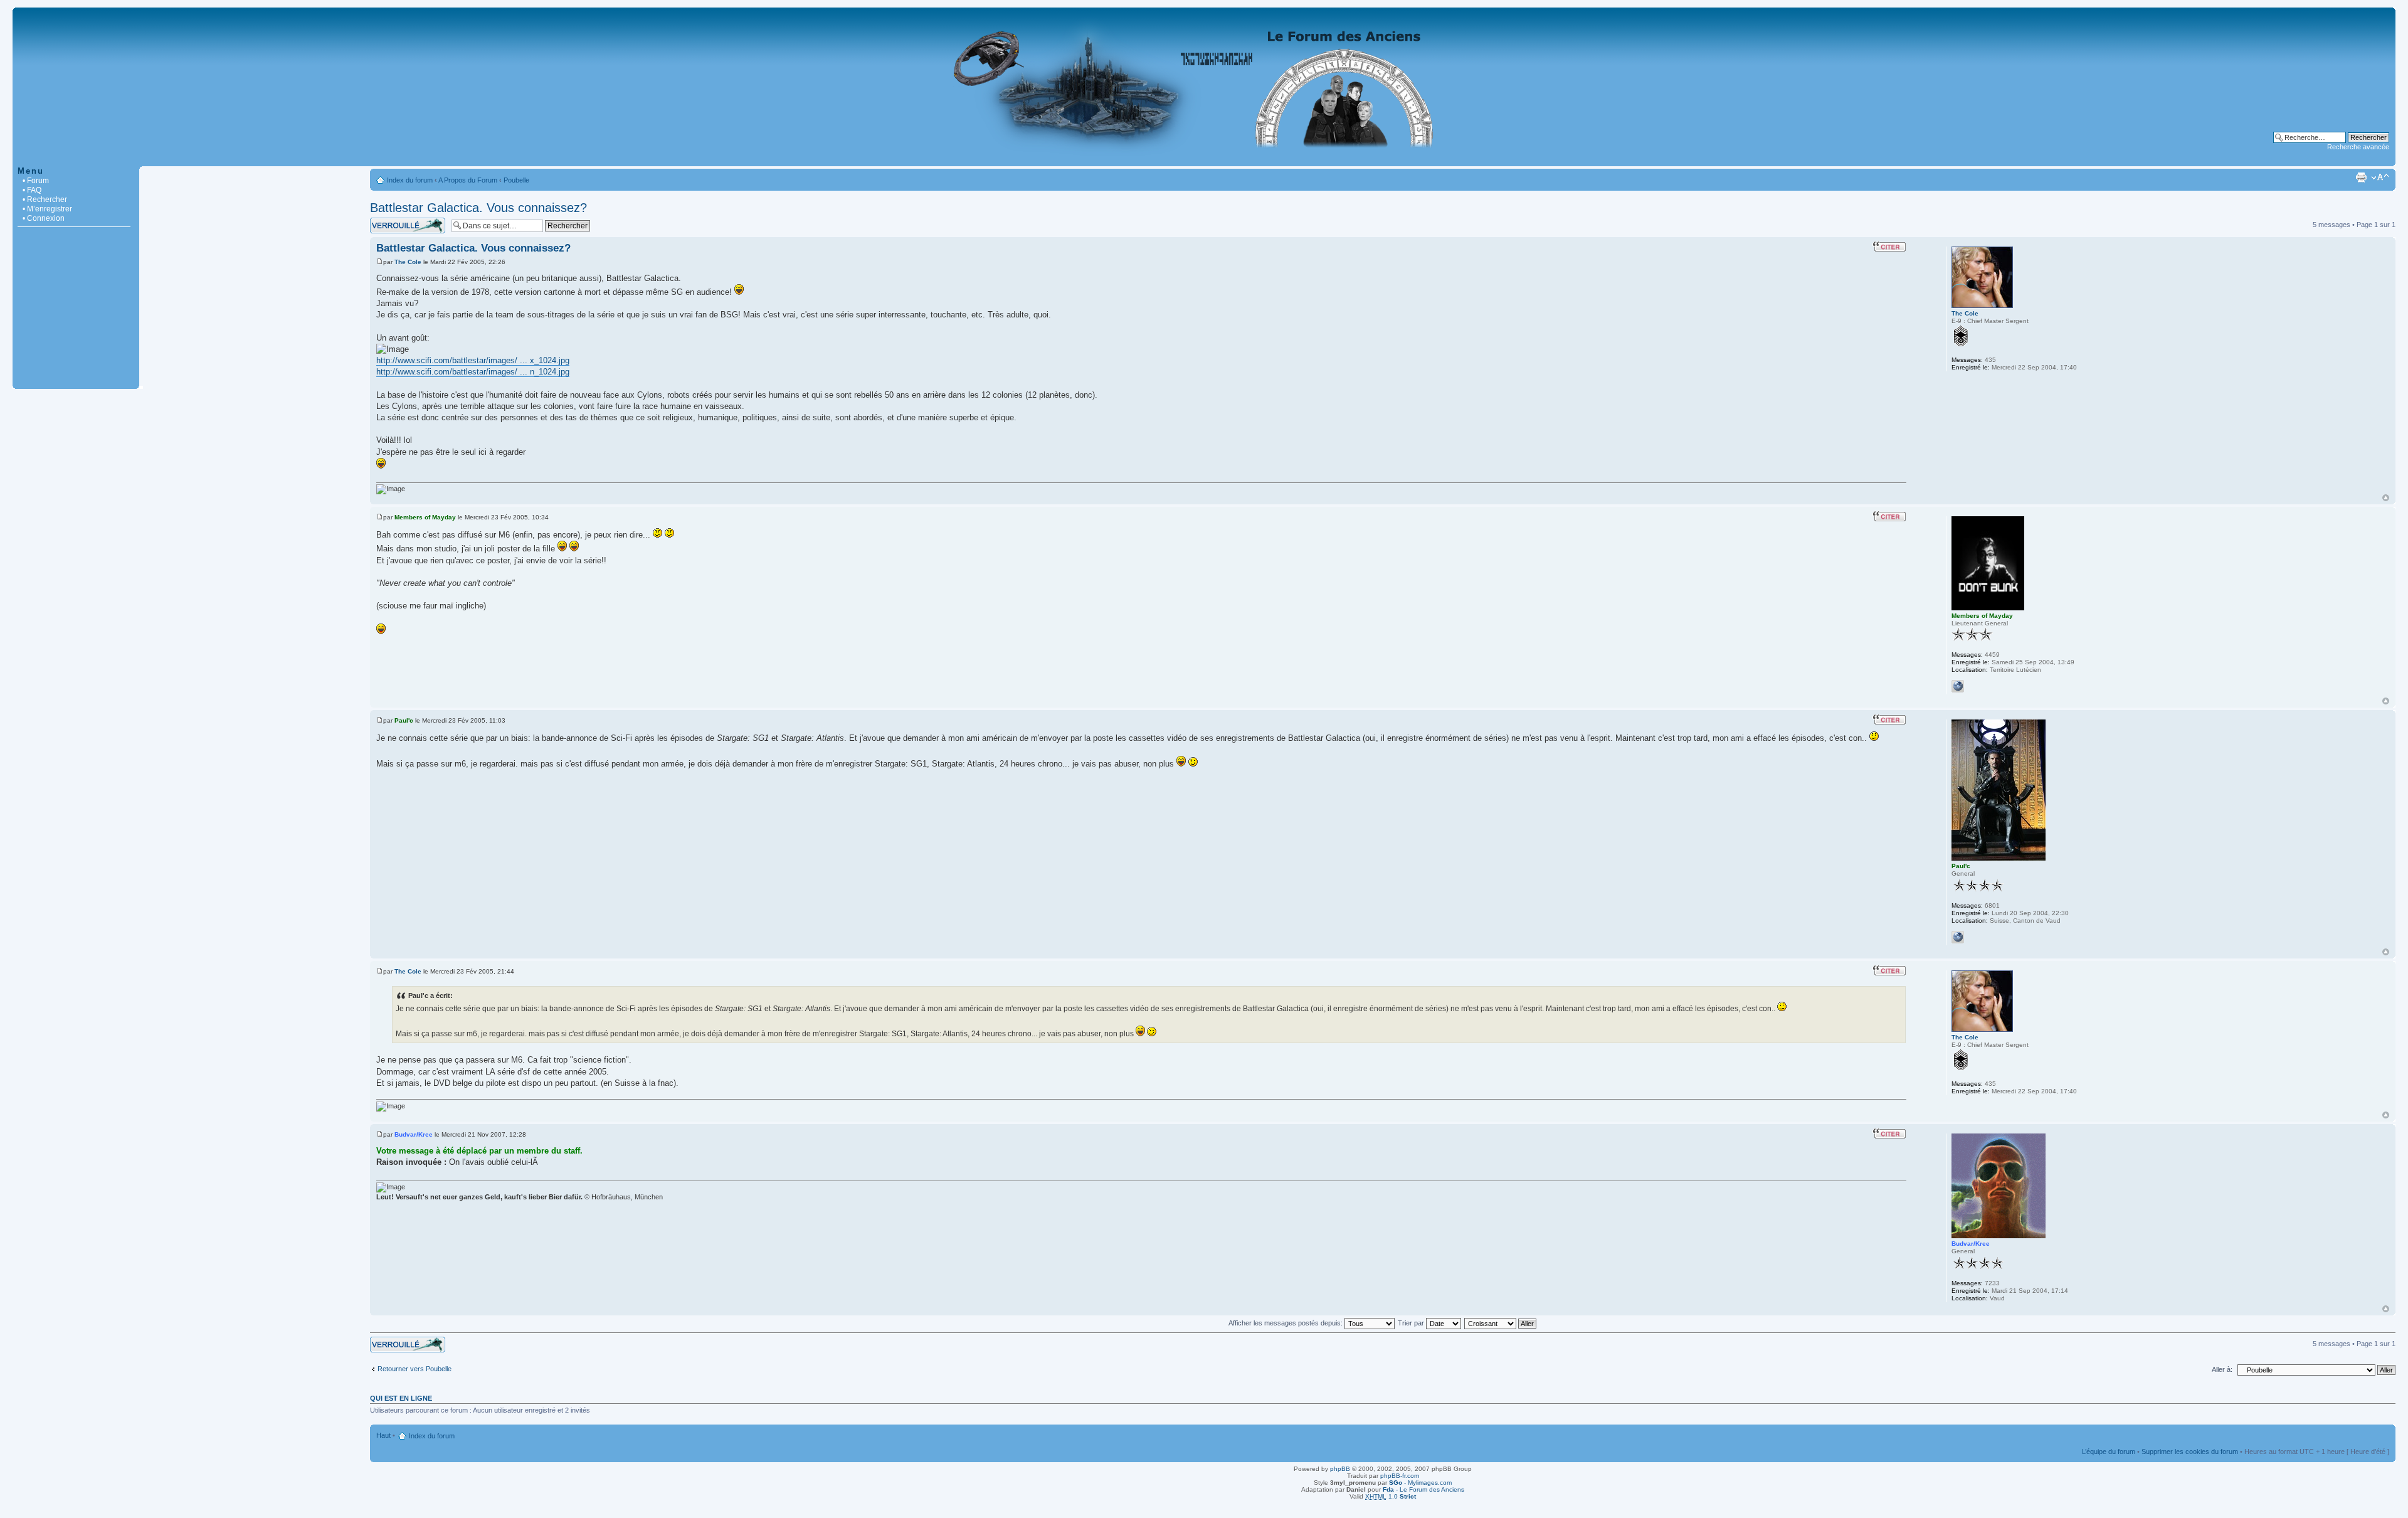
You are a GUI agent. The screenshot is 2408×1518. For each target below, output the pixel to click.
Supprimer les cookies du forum (2190, 1452)
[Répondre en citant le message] (1889, 247)
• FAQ (32, 190)
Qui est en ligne (401, 1398)
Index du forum (410, 180)
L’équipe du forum (2109, 1452)
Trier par (1412, 1323)
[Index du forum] (1204, 160)
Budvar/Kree (414, 1134)
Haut (2386, 498)
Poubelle (516, 180)
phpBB (1340, 1469)
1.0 (1391, 1496)
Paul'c (404, 720)
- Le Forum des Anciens (1423, 1489)
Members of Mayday (425, 517)
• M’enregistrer (47, 209)
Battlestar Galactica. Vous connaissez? (478, 208)
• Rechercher (45, 199)
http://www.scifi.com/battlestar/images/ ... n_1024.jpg (473, 372)
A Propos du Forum (468, 180)
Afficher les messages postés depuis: (1286, 1323)
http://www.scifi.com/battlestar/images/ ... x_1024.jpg (473, 360)
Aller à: (2222, 1369)
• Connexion (44, 218)
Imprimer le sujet (2361, 178)
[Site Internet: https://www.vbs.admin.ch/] (1958, 937)
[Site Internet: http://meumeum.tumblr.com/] (1958, 686)
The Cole (408, 262)
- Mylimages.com (1420, 1483)
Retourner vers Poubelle (415, 1369)
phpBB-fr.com (1400, 1476)
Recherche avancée (2358, 147)
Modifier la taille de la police (2380, 178)
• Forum (36, 181)
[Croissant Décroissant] (1501, 1323)
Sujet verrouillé (392, 221)
